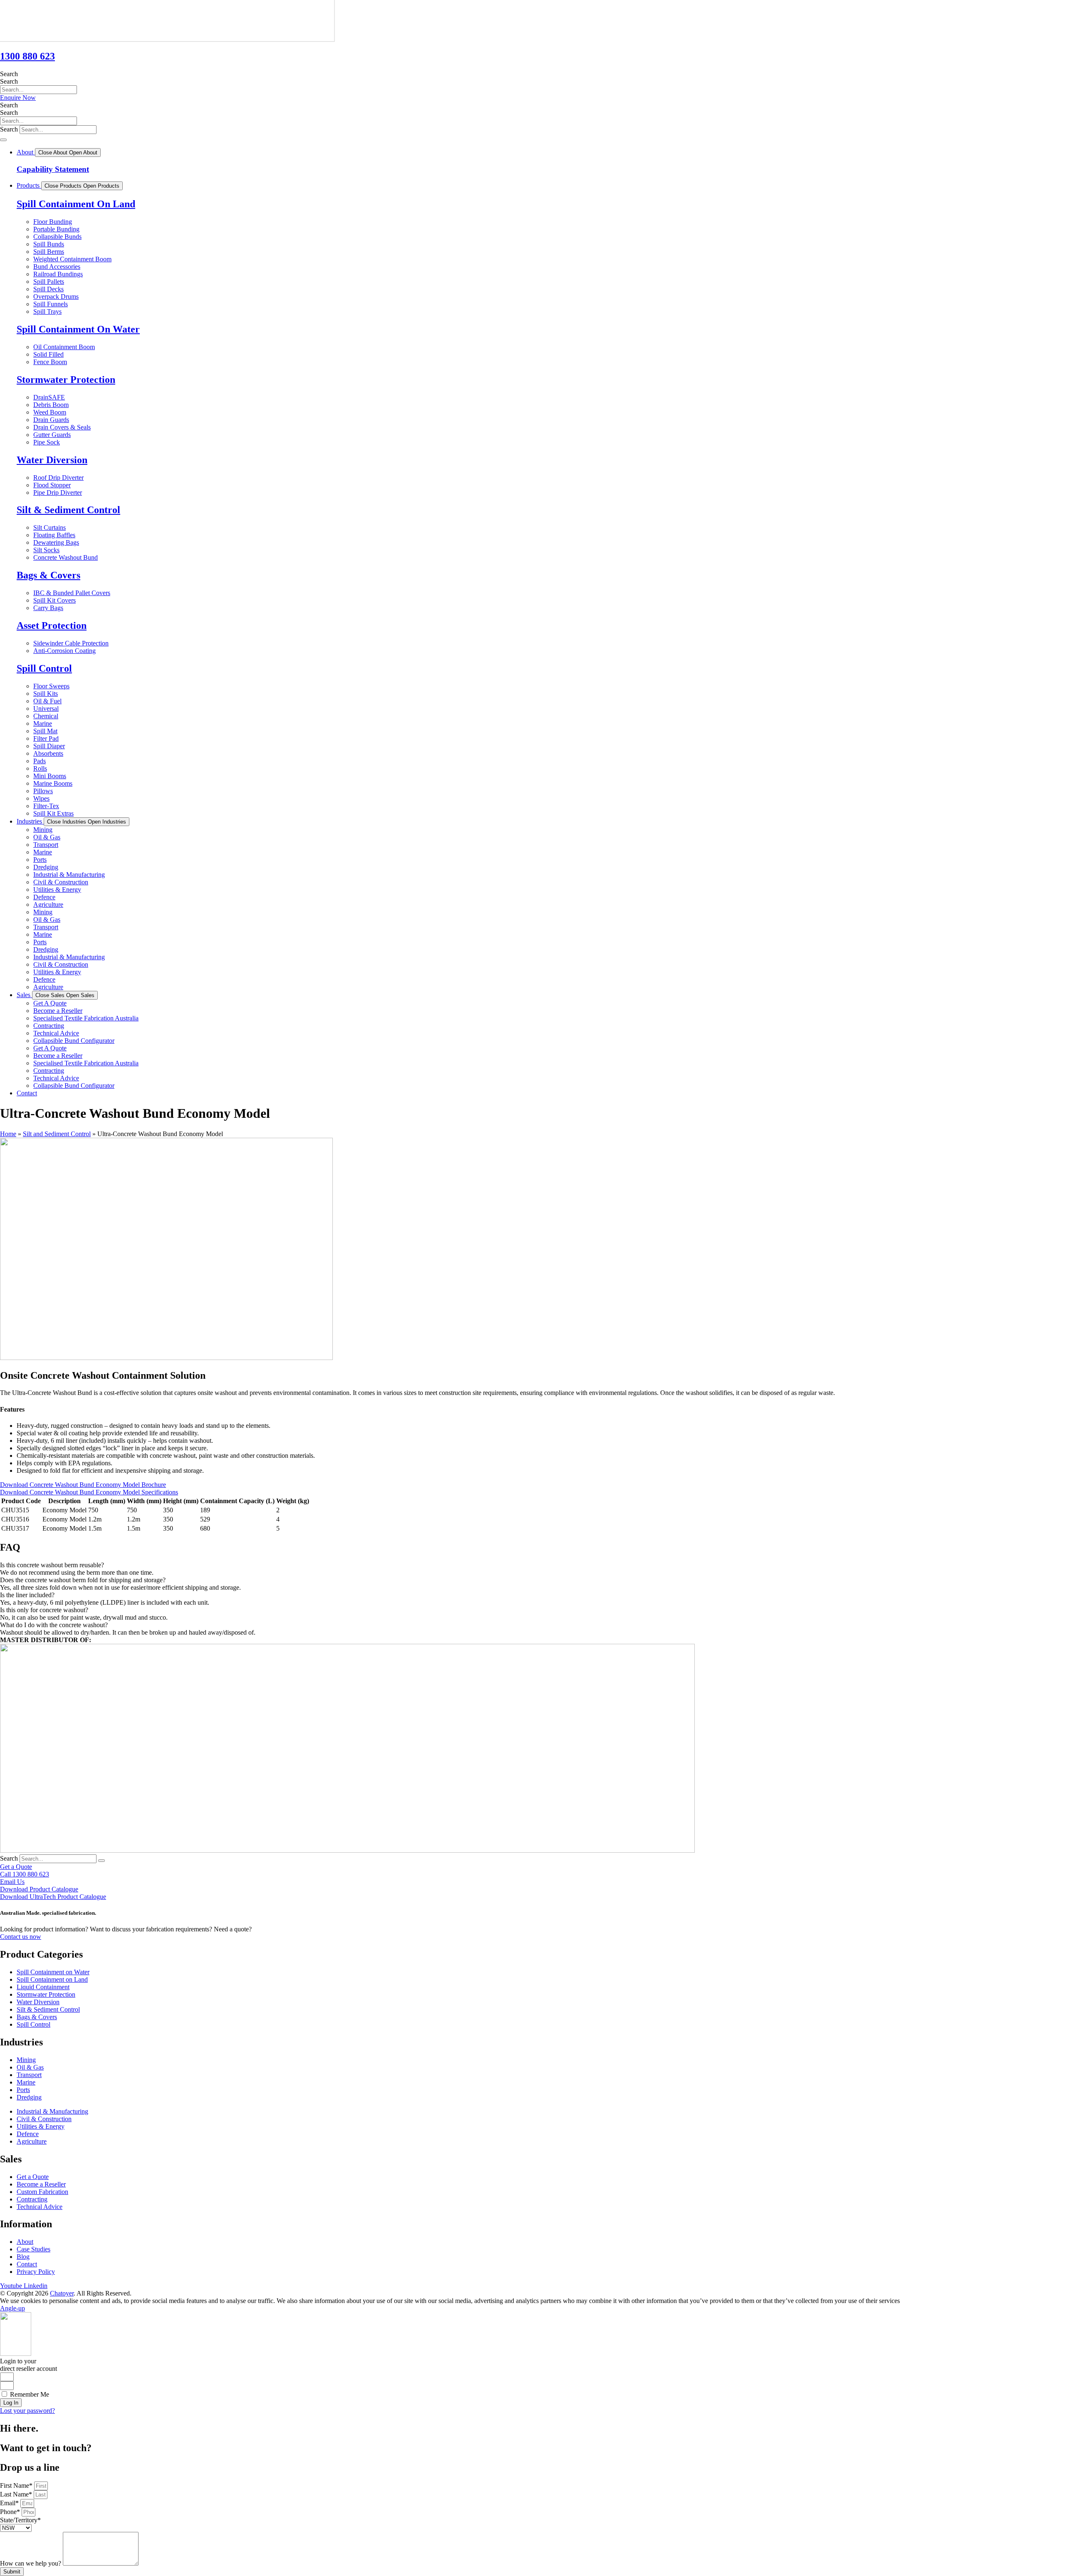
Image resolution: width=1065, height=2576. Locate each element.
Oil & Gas (47, 837)
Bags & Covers (48, 575)
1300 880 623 (27, 56)
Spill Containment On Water (78, 329)
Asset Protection (52, 625)
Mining (43, 830)
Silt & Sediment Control (68, 510)
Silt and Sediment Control (57, 1134)
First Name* (17, 2485)
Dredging (46, 867)
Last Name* (17, 2494)
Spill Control (44, 668)
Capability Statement (53, 169)
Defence (44, 897)
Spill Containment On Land (76, 204)
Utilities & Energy (57, 890)
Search (9, 74)
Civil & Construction (61, 882)
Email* (10, 2503)
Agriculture (48, 905)
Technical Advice (56, 1033)
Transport (46, 845)
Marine (43, 852)
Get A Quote (50, 1003)
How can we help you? (31, 2563)
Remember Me (29, 2394)
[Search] (102, 1861)
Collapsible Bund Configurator (74, 1041)
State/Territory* (20, 2520)
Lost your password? (27, 2411)
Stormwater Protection (66, 380)
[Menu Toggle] (3, 140)
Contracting (49, 1026)
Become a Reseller (58, 1011)
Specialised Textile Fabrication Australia (86, 1018)
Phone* (11, 2512)
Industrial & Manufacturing (69, 875)
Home (8, 1134)
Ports (40, 860)
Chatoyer (62, 2293)
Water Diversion (52, 460)
